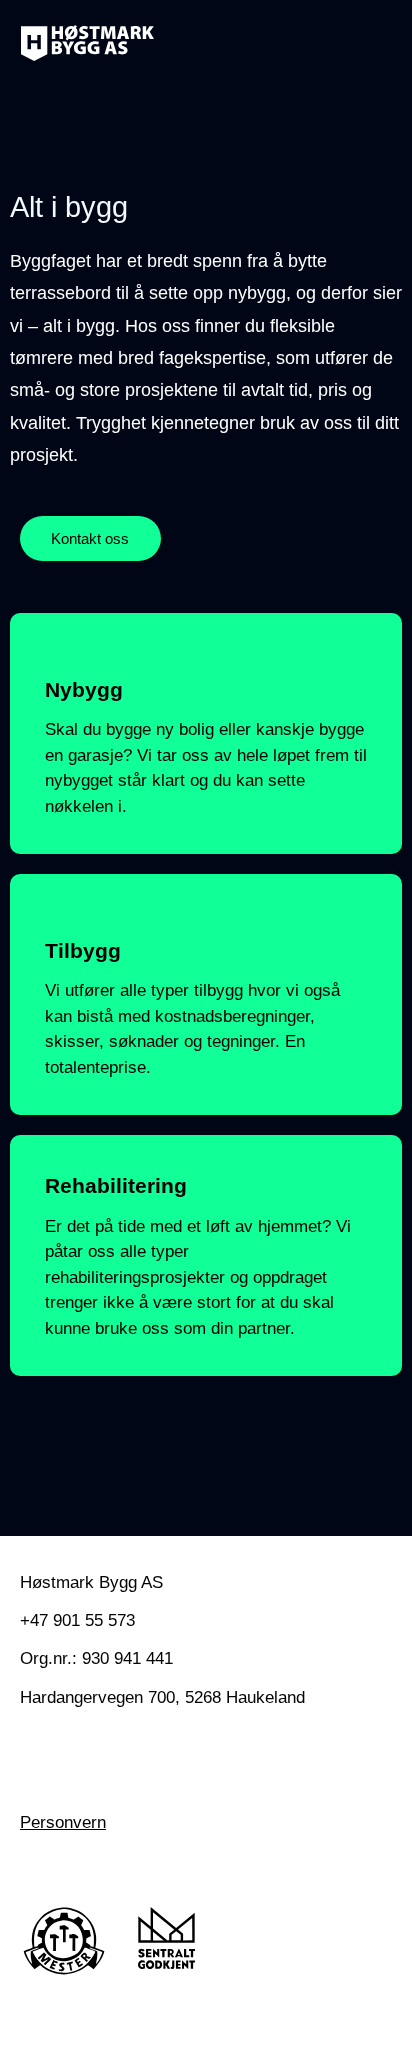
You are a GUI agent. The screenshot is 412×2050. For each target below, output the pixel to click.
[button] (368, 43)
